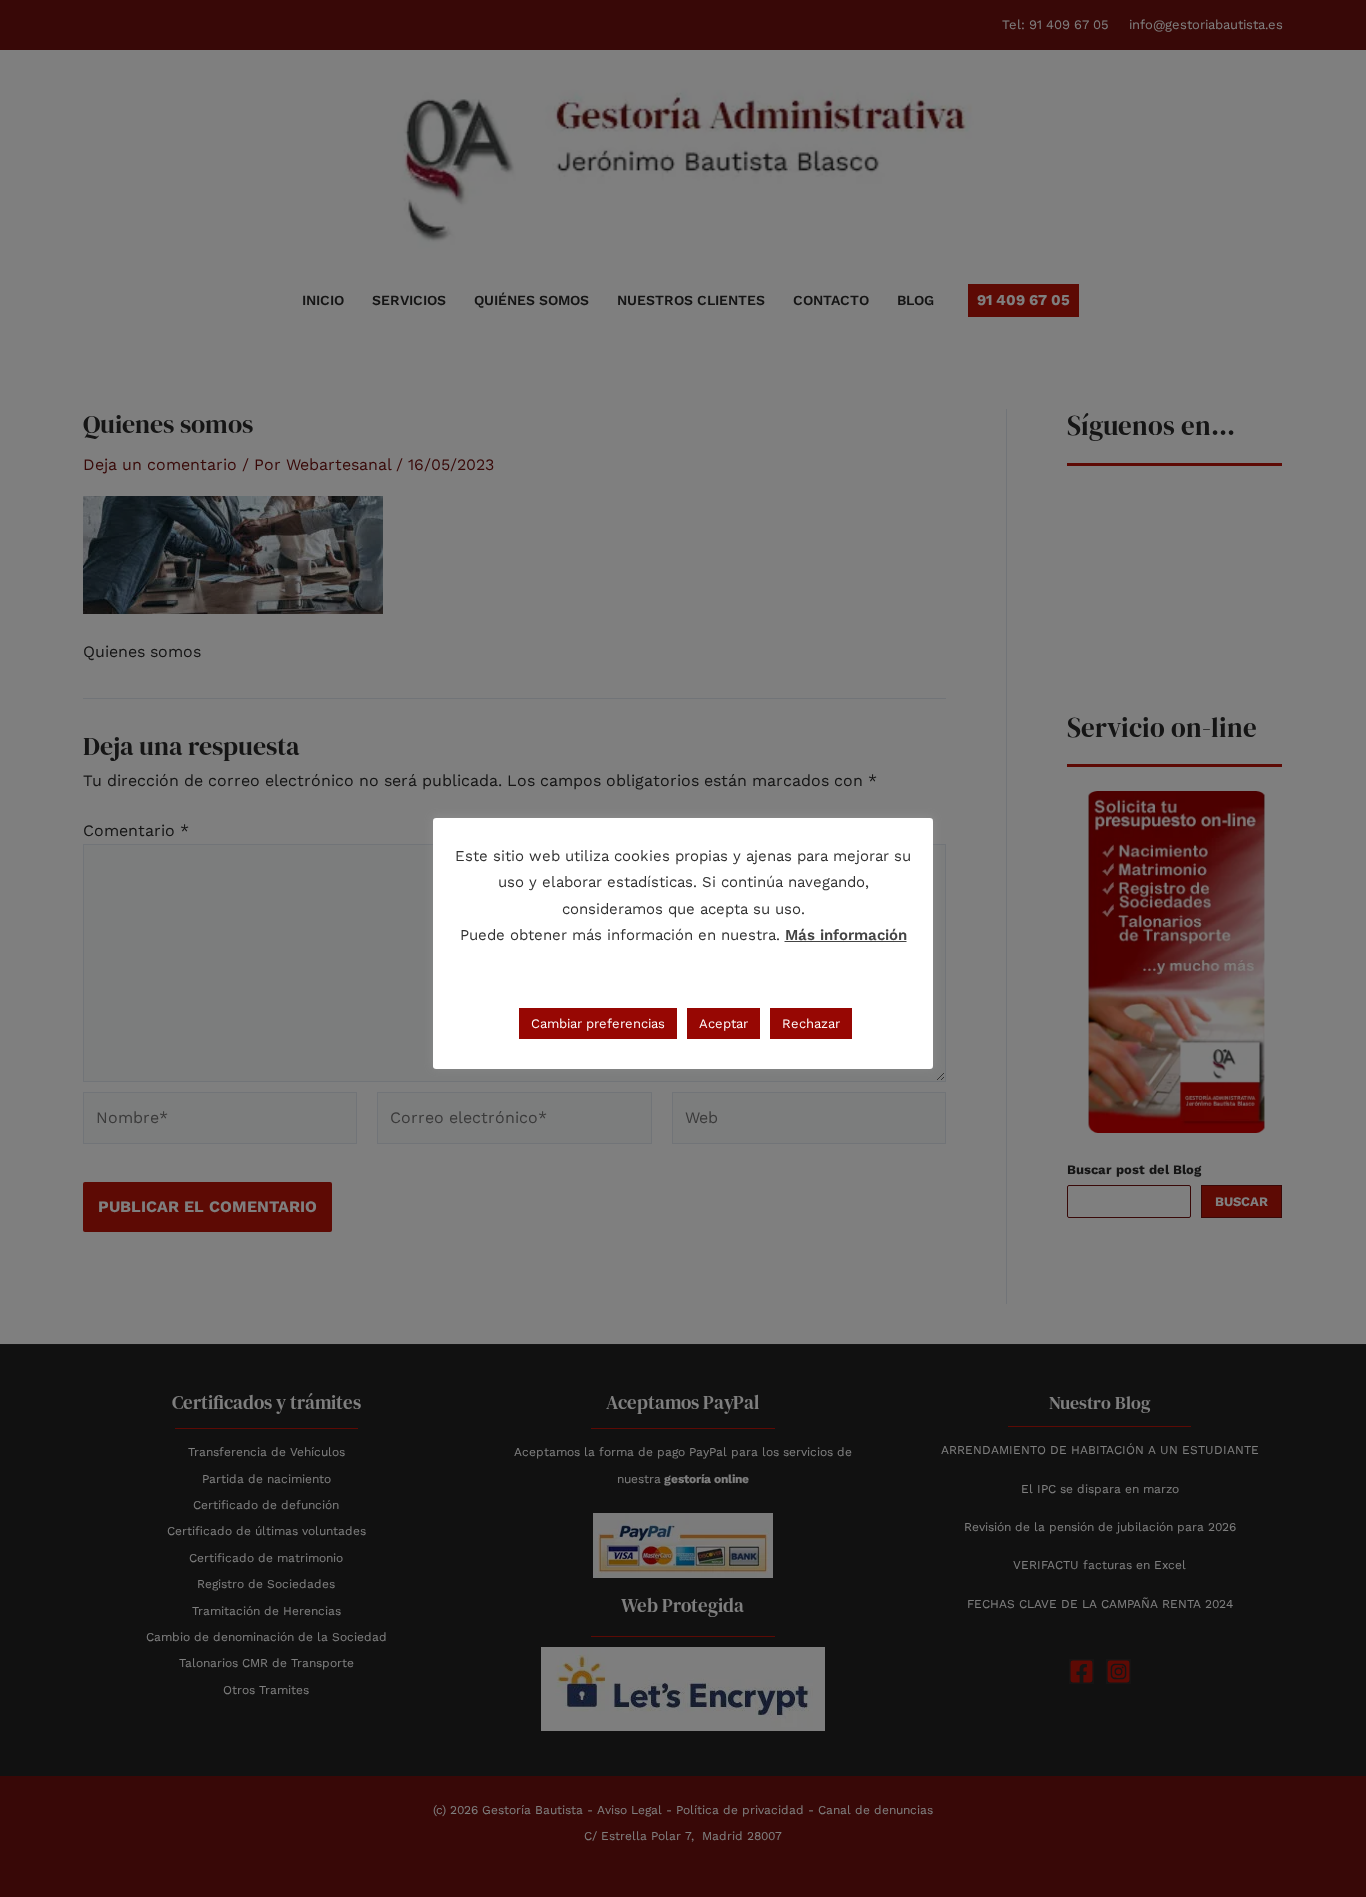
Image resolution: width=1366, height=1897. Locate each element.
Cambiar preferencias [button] (598, 1023)
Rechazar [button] (811, 1023)
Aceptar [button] (723, 1023)
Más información (846, 935)
